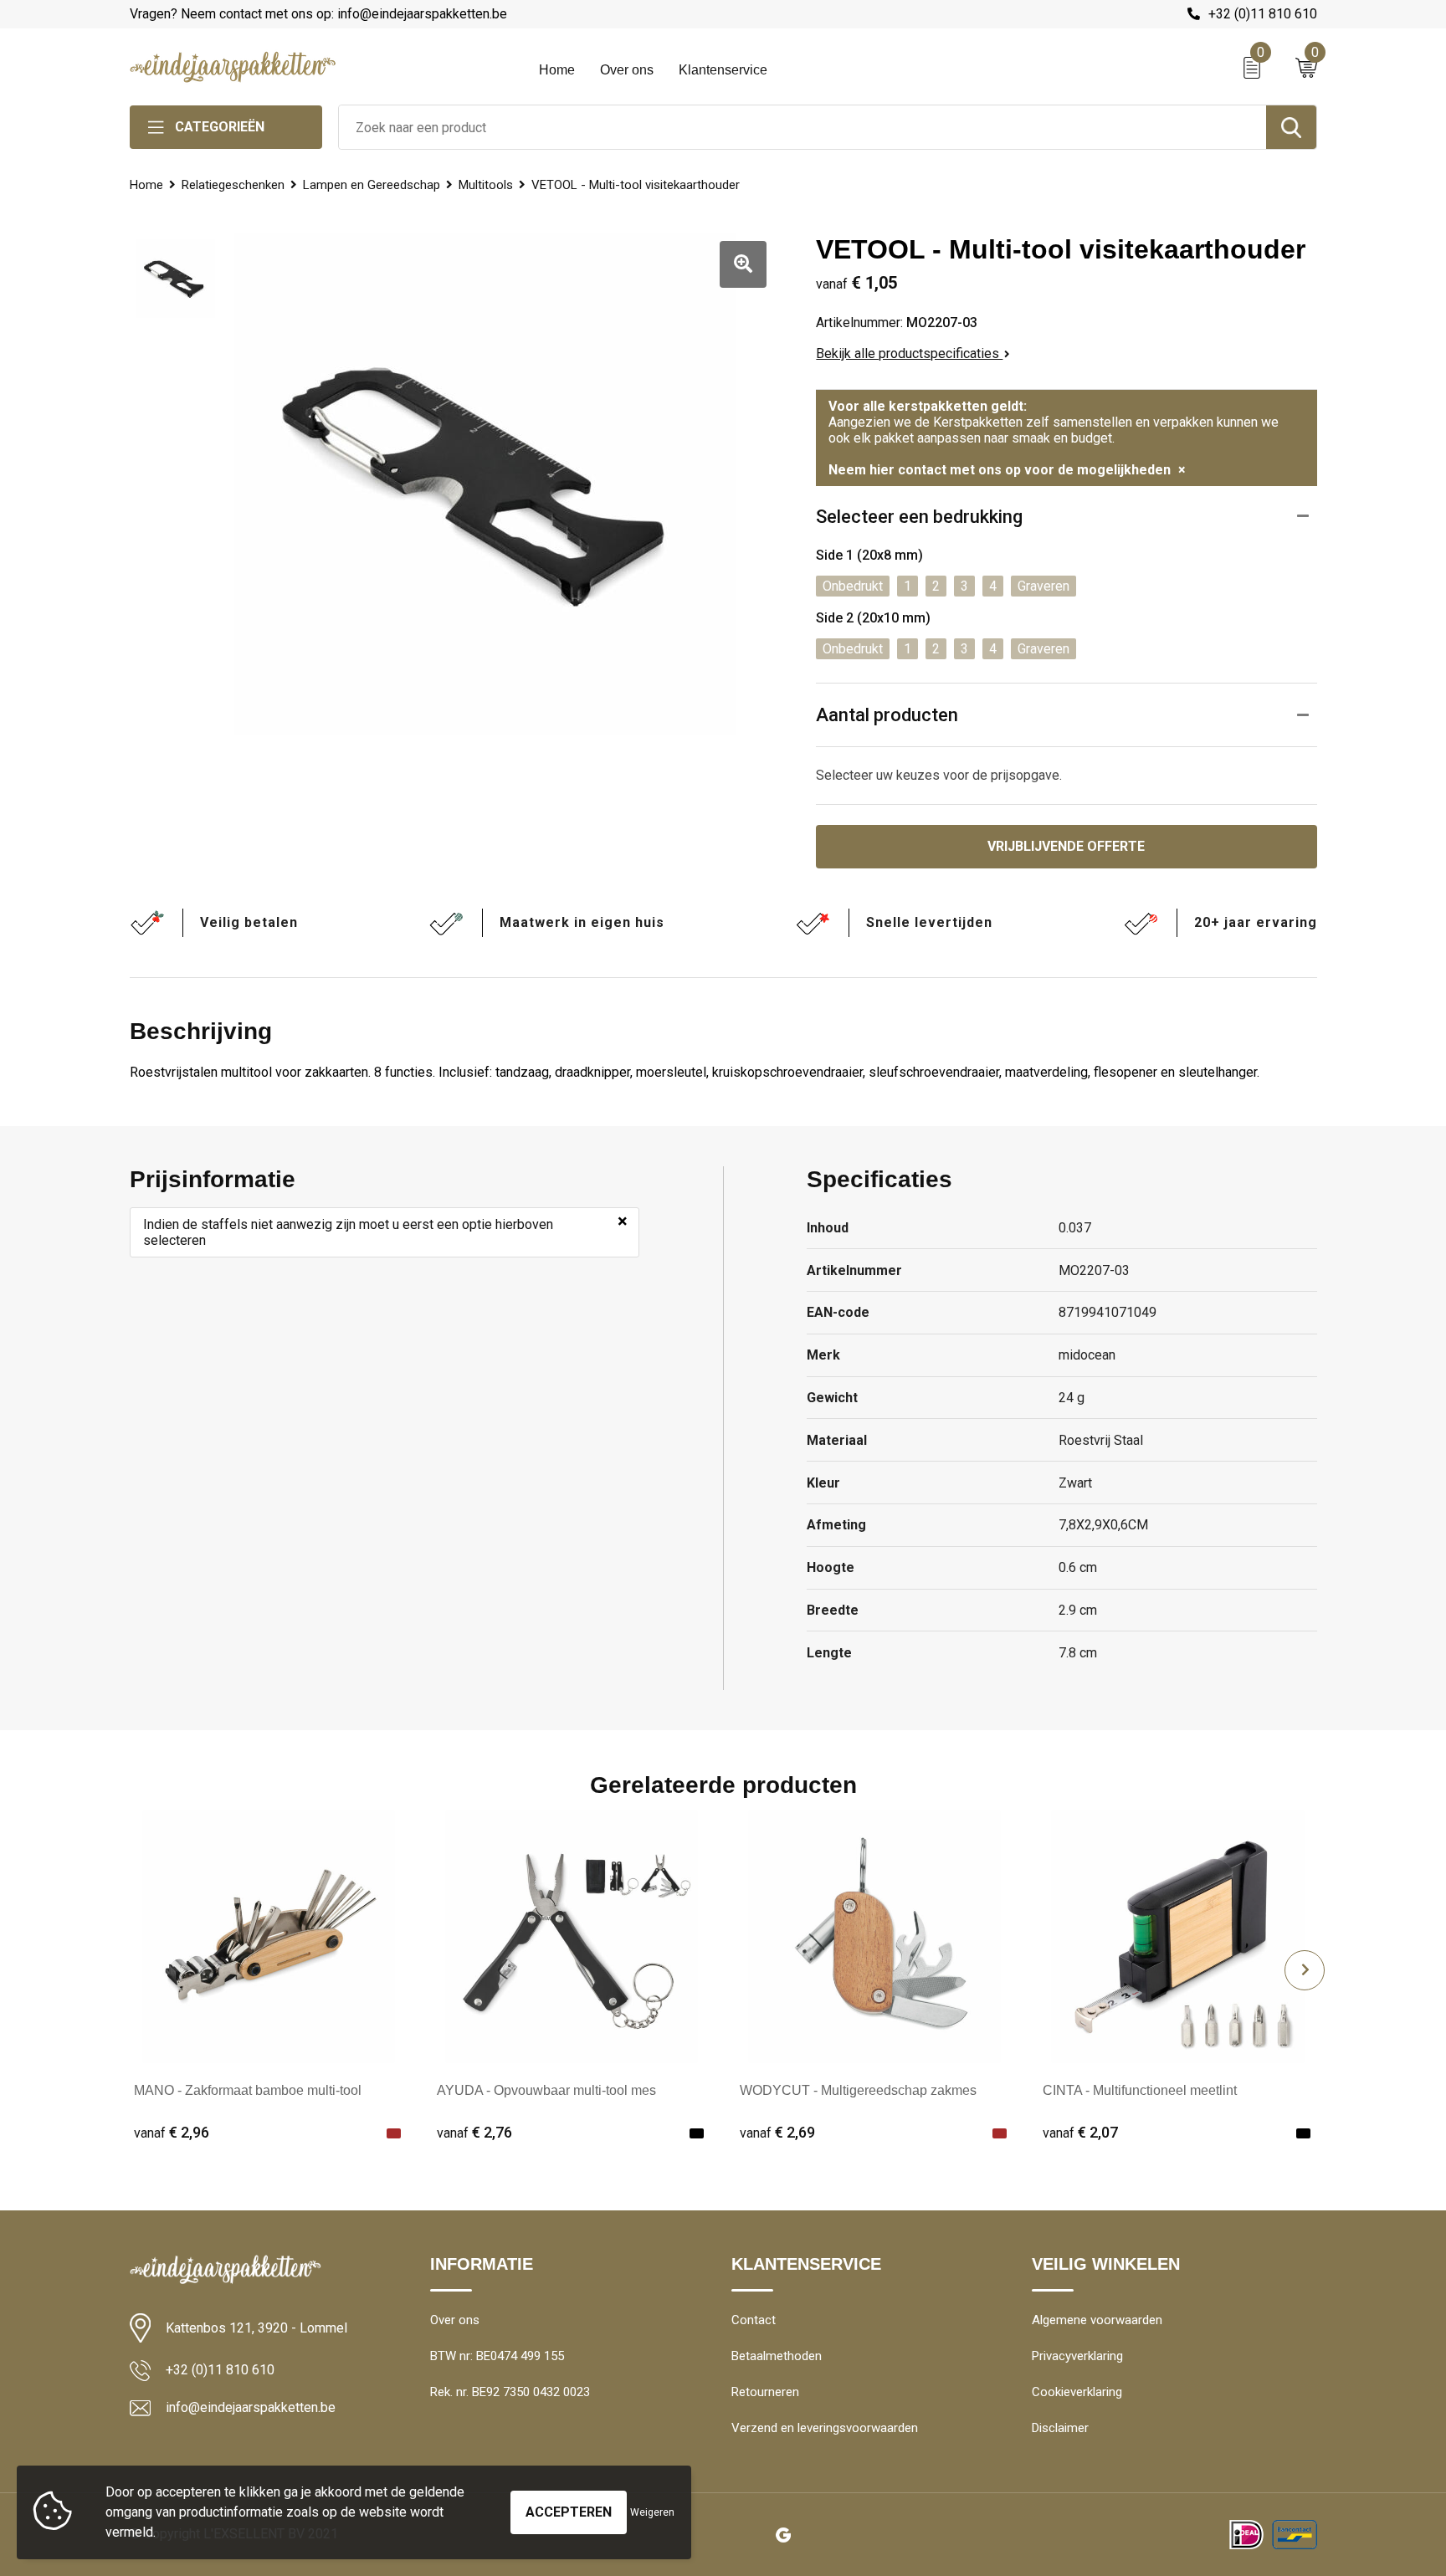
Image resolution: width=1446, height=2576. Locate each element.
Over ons (627, 70)
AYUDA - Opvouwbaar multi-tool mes (546, 2090)
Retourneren (765, 2392)
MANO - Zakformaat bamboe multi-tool (248, 2090)
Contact (754, 2320)
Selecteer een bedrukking (919, 517)
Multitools (486, 185)
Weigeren (652, 2512)
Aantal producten (887, 715)
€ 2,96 (172, 2132)
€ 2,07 (1080, 2132)
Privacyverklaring (1077, 2356)
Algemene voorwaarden (1097, 2320)
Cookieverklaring (1077, 2392)
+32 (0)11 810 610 (1263, 14)
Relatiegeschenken (233, 185)
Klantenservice (723, 70)
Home (557, 70)
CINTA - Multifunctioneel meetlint (1140, 2090)
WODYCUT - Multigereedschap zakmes (858, 2090)
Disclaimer (1060, 2428)
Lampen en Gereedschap (372, 185)
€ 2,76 (474, 2132)
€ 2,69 (777, 2132)
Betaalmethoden (777, 2356)
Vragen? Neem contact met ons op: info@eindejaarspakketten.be (318, 14)
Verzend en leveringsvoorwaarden (825, 2428)
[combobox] (802, 127)
